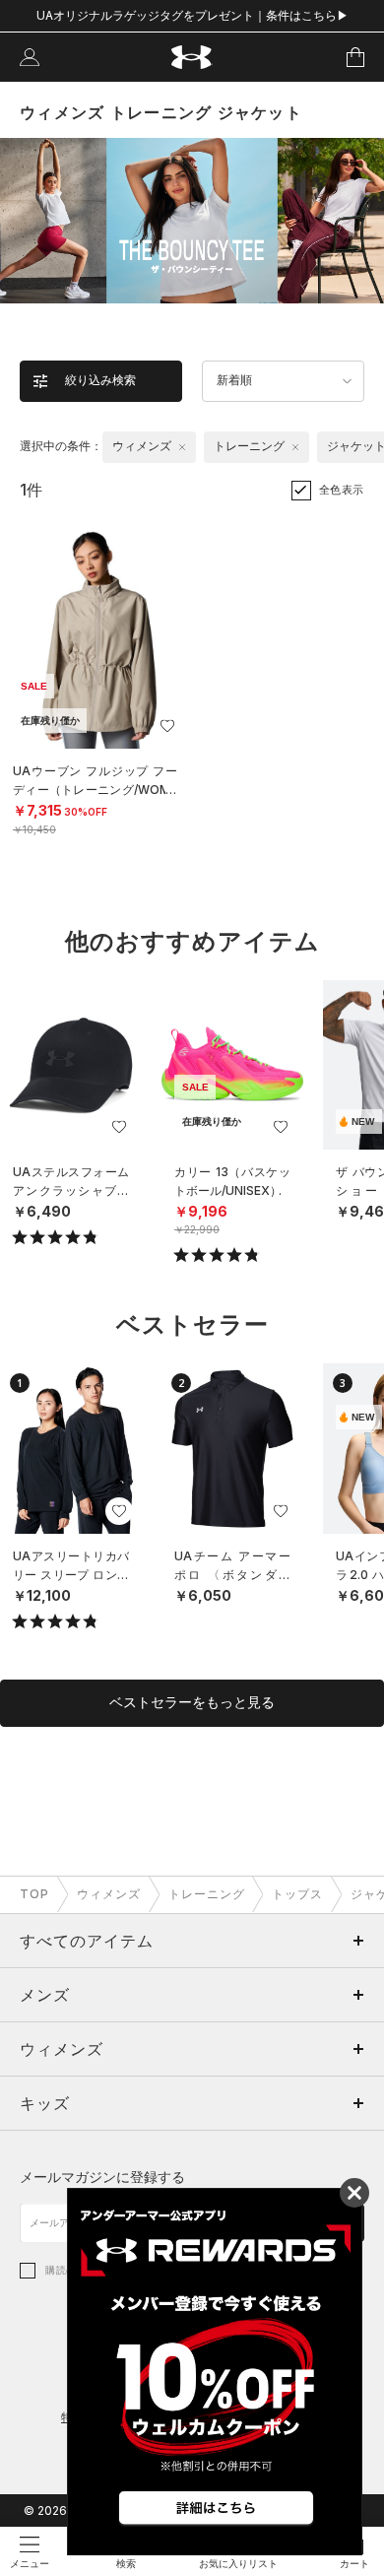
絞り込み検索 (100, 380)
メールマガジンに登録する (102, 2177)
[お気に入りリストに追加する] (167, 726)
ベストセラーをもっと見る (192, 1702)
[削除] (182, 447)
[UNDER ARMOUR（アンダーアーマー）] (192, 58)
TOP (34, 1894)
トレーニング (207, 1894)
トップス (297, 1894)
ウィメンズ (109, 1894)
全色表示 (342, 490)
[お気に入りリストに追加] (119, 1127)
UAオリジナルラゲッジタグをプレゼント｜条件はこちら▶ (192, 15)
